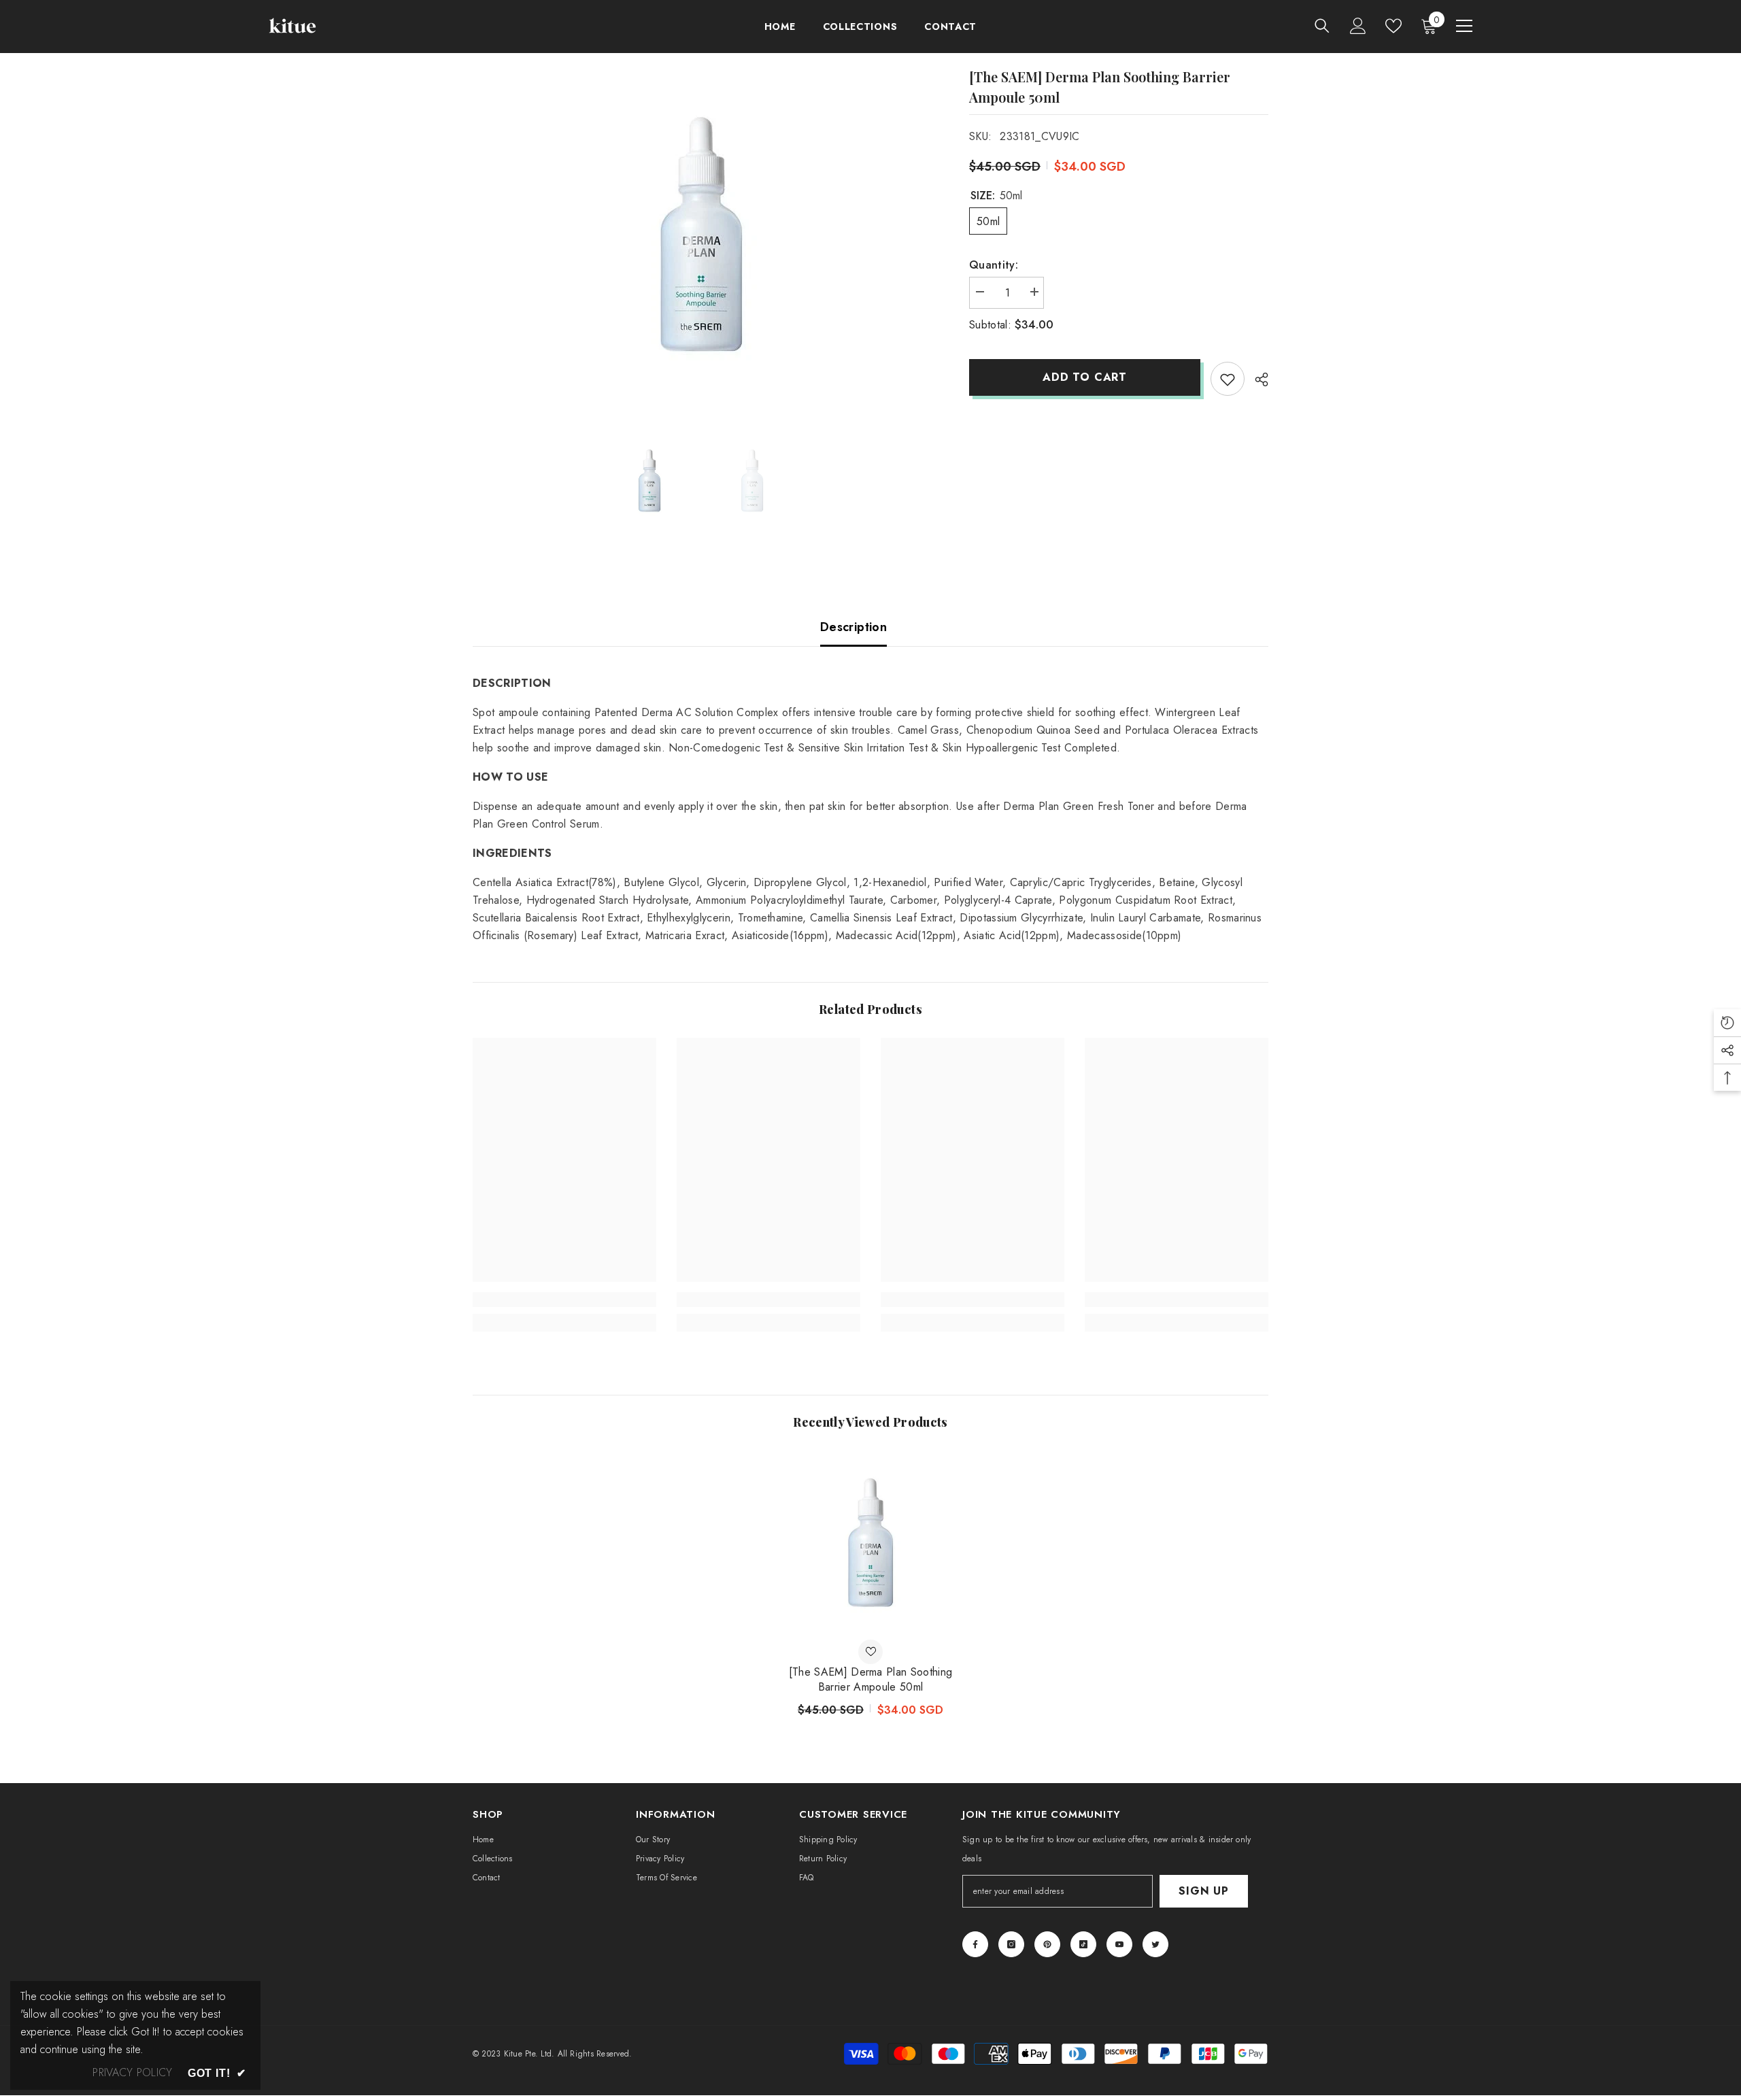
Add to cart (1085, 377)
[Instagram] (1011, 1944)
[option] (701, 234)
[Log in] (1358, 26)
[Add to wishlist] (1228, 379)
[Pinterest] (1047, 1944)
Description (853, 627)
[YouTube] (1119, 1944)
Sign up (1204, 1891)
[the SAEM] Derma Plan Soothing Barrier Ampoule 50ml (871, 1680)
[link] (564, 1300)
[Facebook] (975, 1944)
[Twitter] (1155, 1944)
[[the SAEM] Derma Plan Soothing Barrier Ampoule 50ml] (870, 1542)
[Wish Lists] (1393, 26)
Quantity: (994, 265)
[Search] (1322, 26)
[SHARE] (1256, 379)
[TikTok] (1083, 1944)
